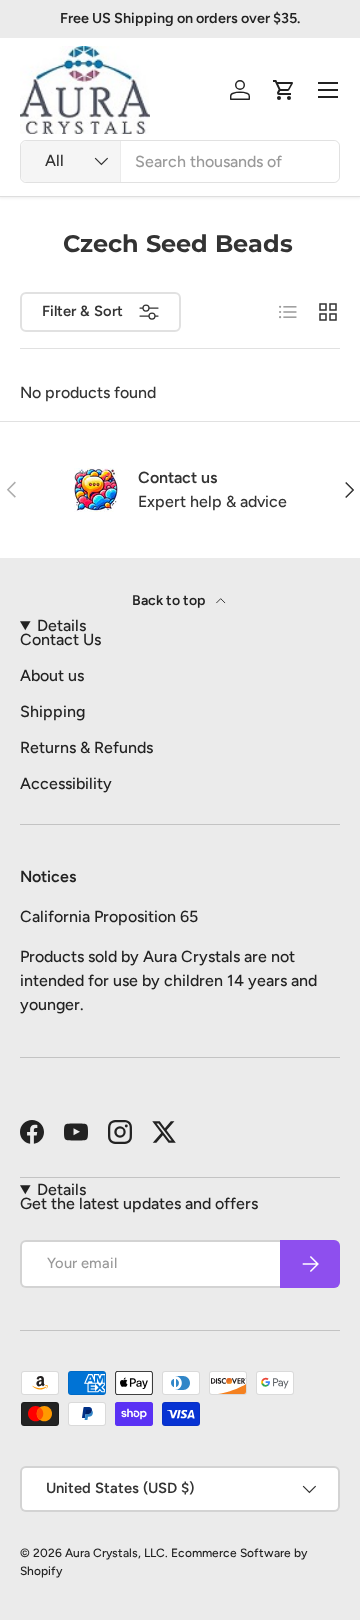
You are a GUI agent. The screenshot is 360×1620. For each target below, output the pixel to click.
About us (52, 675)
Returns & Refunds (86, 747)
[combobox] (180, 161)
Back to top (170, 600)
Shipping (52, 711)
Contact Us (60, 639)
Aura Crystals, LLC (115, 1553)
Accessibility (66, 783)
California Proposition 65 (109, 916)
